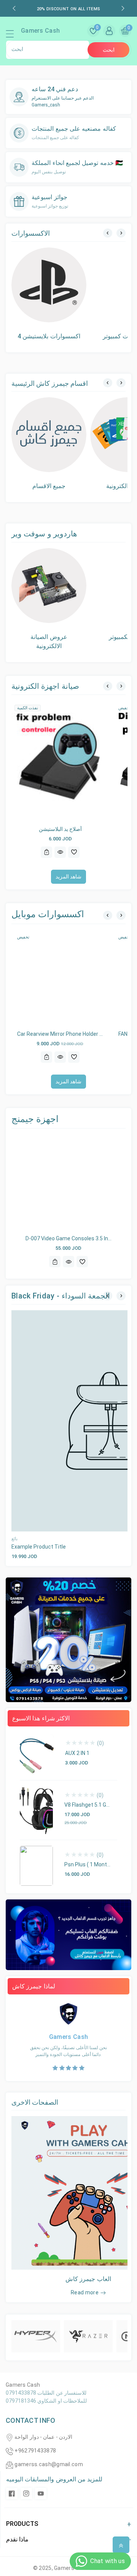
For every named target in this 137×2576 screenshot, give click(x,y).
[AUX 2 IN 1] (37, 1754)
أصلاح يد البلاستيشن (60, 829)
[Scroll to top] (121, 2545)
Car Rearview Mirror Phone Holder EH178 (66, 1034)
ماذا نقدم (17, 2539)
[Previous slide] (14, 8)
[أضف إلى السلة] (46, 852)
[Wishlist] (74, 852)
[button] (13, 36)
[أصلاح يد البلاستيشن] (60, 761)
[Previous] (108, 233)
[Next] (121, 233)
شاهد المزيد (68, 877)
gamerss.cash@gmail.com (49, 2464)
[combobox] (48, 50)
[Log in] (109, 31)
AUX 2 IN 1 (77, 1753)
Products (22, 2524)
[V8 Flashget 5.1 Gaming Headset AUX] (36, 1810)
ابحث (109, 50)
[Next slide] (123, 8)
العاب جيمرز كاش (88, 2279)
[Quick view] (60, 852)
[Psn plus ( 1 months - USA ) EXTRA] (36, 1866)
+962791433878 (35, 2451)
